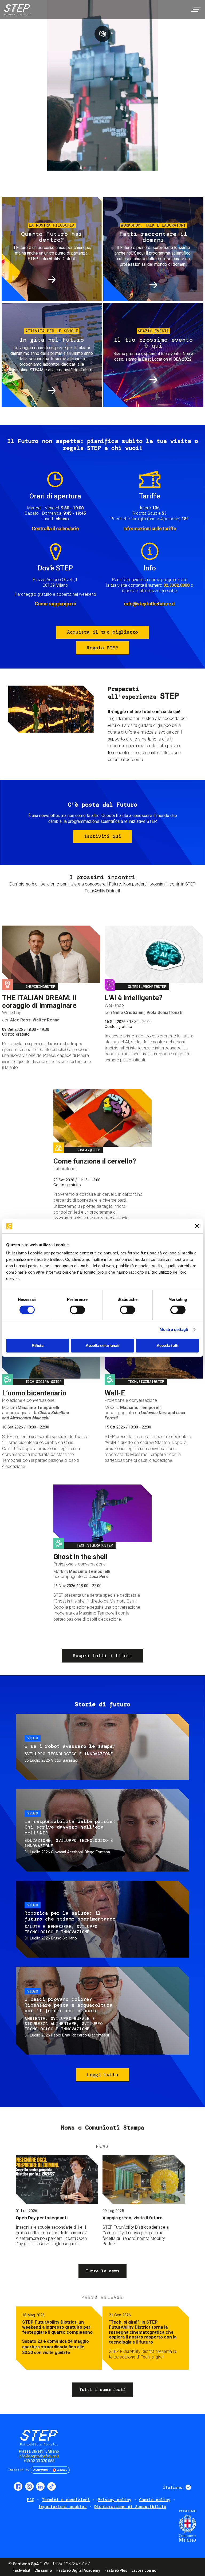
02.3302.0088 (176, 585)
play (102, 34)
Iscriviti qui (102, 836)
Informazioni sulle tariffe (150, 528)
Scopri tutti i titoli (102, 1656)
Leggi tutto (102, 2075)
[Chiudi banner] (197, 1226)
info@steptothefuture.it (150, 604)
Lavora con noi (145, 2570)
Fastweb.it (21, 2570)
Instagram (29, 2486)
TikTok (52, 2486)
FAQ (31, 2500)
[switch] (77, 1310)
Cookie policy (155, 2500)
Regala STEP (102, 648)
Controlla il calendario (55, 528)
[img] (16, 11)
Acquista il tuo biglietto (102, 632)
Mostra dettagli (174, 1329)
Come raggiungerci (55, 604)
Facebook (18, 2486)
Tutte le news (102, 2271)
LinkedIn (40, 2486)
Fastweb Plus (116, 2570)
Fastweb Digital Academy (78, 2570)
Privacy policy (115, 2500)
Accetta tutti (167, 1345)
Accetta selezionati (102, 1345)
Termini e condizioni (66, 2500)
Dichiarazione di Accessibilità (130, 2507)
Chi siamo (43, 2570)
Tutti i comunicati (102, 2390)
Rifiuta (38, 1345)
